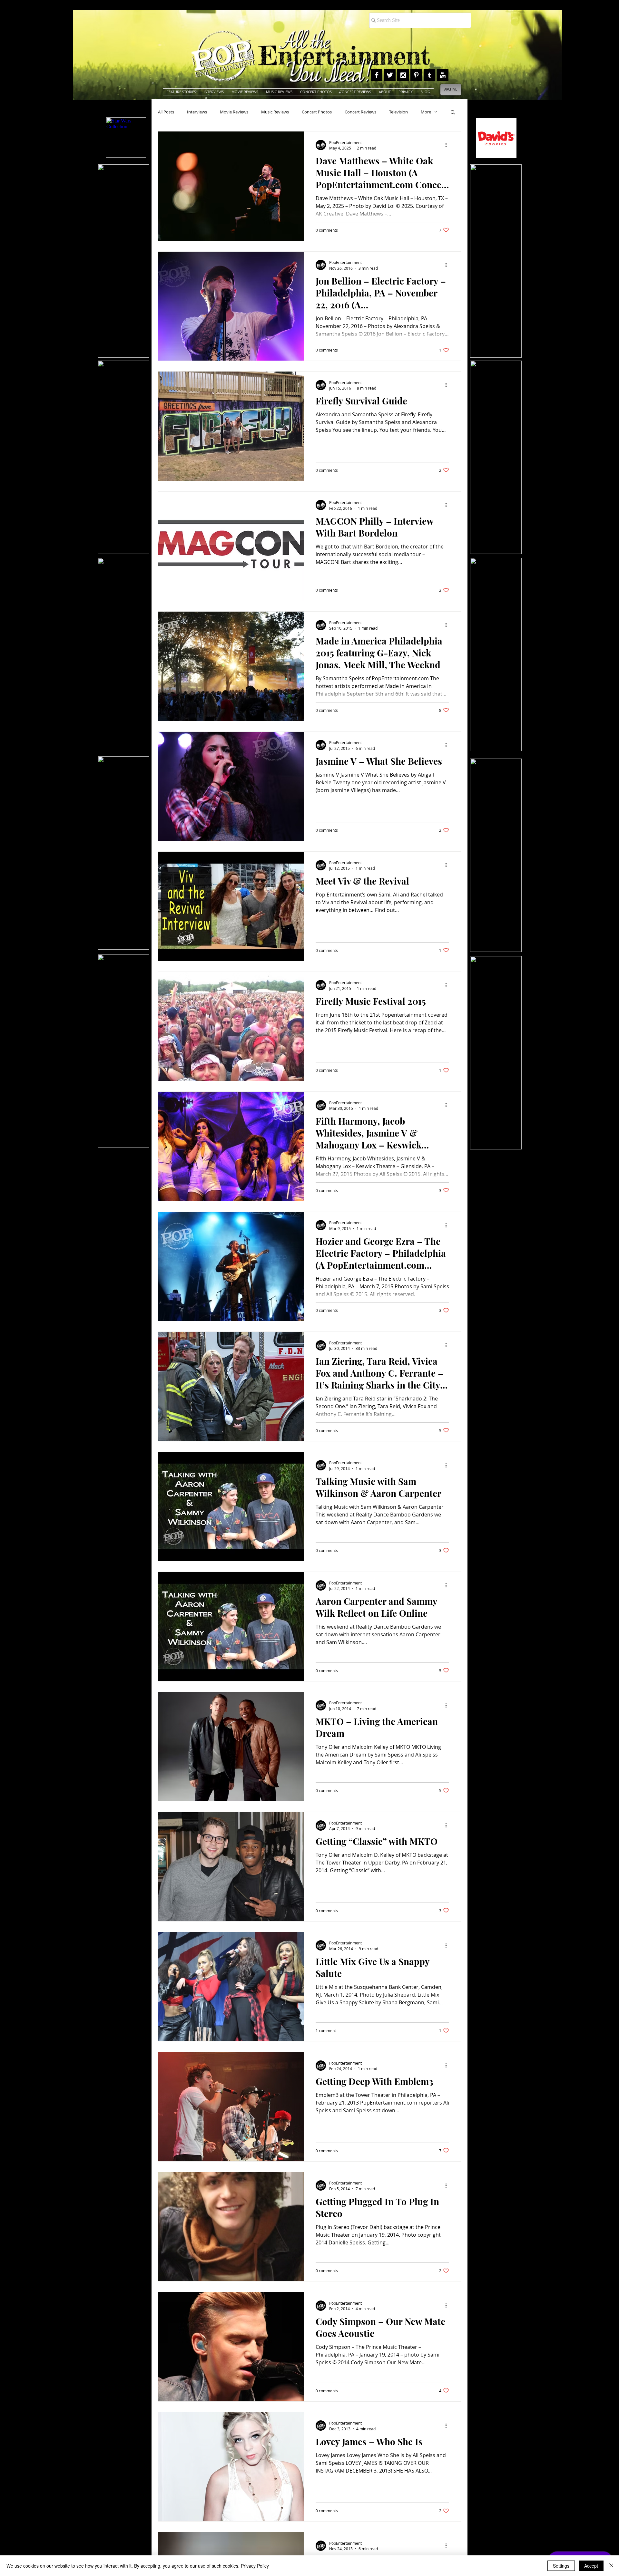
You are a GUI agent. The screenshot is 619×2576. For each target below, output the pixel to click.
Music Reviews (275, 112)
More (426, 112)
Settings (561, 2566)
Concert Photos (317, 112)
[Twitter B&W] (390, 75)
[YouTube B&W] (443, 75)
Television (398, 112)
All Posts (166, 112)
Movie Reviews (234, 112)
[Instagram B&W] (403, 75)
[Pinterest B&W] (416, 75)
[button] (453, 113)
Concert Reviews (360, 112)
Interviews (197, 112)
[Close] (611, 2566)
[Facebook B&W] (377, 75)
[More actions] (448, 145)
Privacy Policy (255, 2566)
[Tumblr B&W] (429, 75)
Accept (591, 2566)
